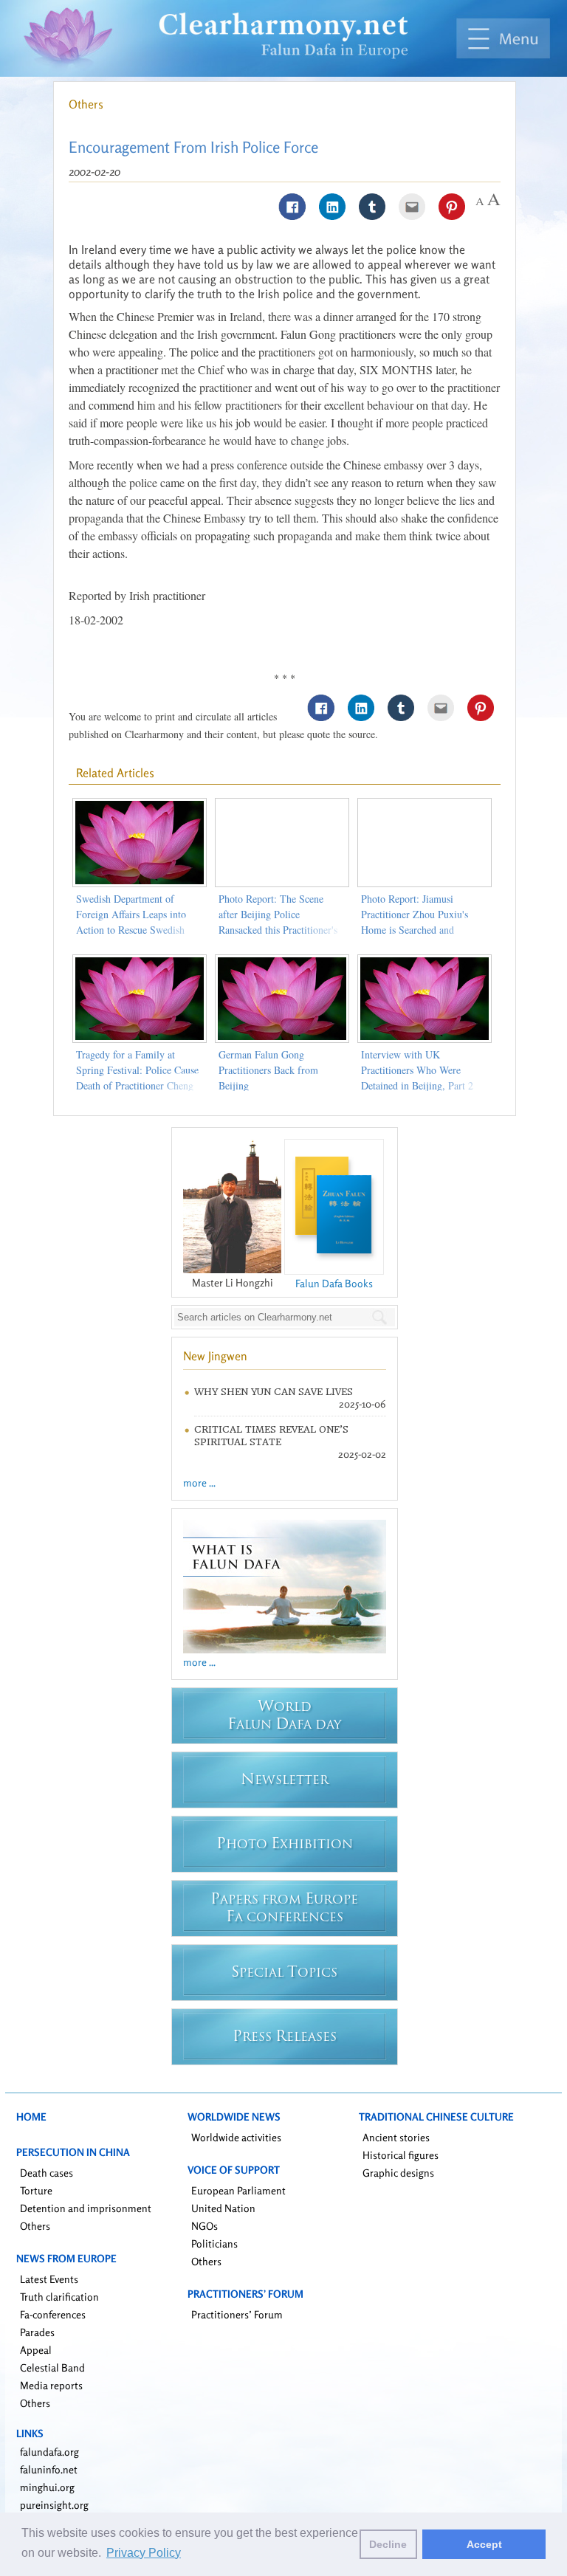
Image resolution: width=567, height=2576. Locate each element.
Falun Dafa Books (334, 1283)
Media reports (51, 2385)
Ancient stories (396, 2137)
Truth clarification (59, 2297)
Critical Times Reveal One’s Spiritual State (271, 1436)
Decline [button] (388, 2544)
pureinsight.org (54, 2505)
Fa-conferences (53, 2314)
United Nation (223, 2208)
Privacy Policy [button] (144, 2553)
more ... (199, 1482)
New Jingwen (215, 1356)
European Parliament (238, 2190)
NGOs (205, 2226)
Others (86, 104)
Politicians (214, 2243)
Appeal (36, 2350)
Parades (37, 2332)
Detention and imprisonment (86, 2208)
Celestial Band (52, 2367)
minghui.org (47, 2487)
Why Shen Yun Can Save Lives (274, 1392)
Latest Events (49, 2279)
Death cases (47, 2173)
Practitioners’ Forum (237, 2314)
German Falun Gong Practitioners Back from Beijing (268, 1070)
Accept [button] (484, 2544)
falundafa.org (49, 2452)
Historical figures (401, 2155)
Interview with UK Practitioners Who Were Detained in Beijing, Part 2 (417, 1070)
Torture (36, 2190)
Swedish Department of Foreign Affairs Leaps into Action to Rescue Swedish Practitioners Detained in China (131, 930)
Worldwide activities (236, 2137)
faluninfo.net (49, 2469)
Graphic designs (398, 2173)
